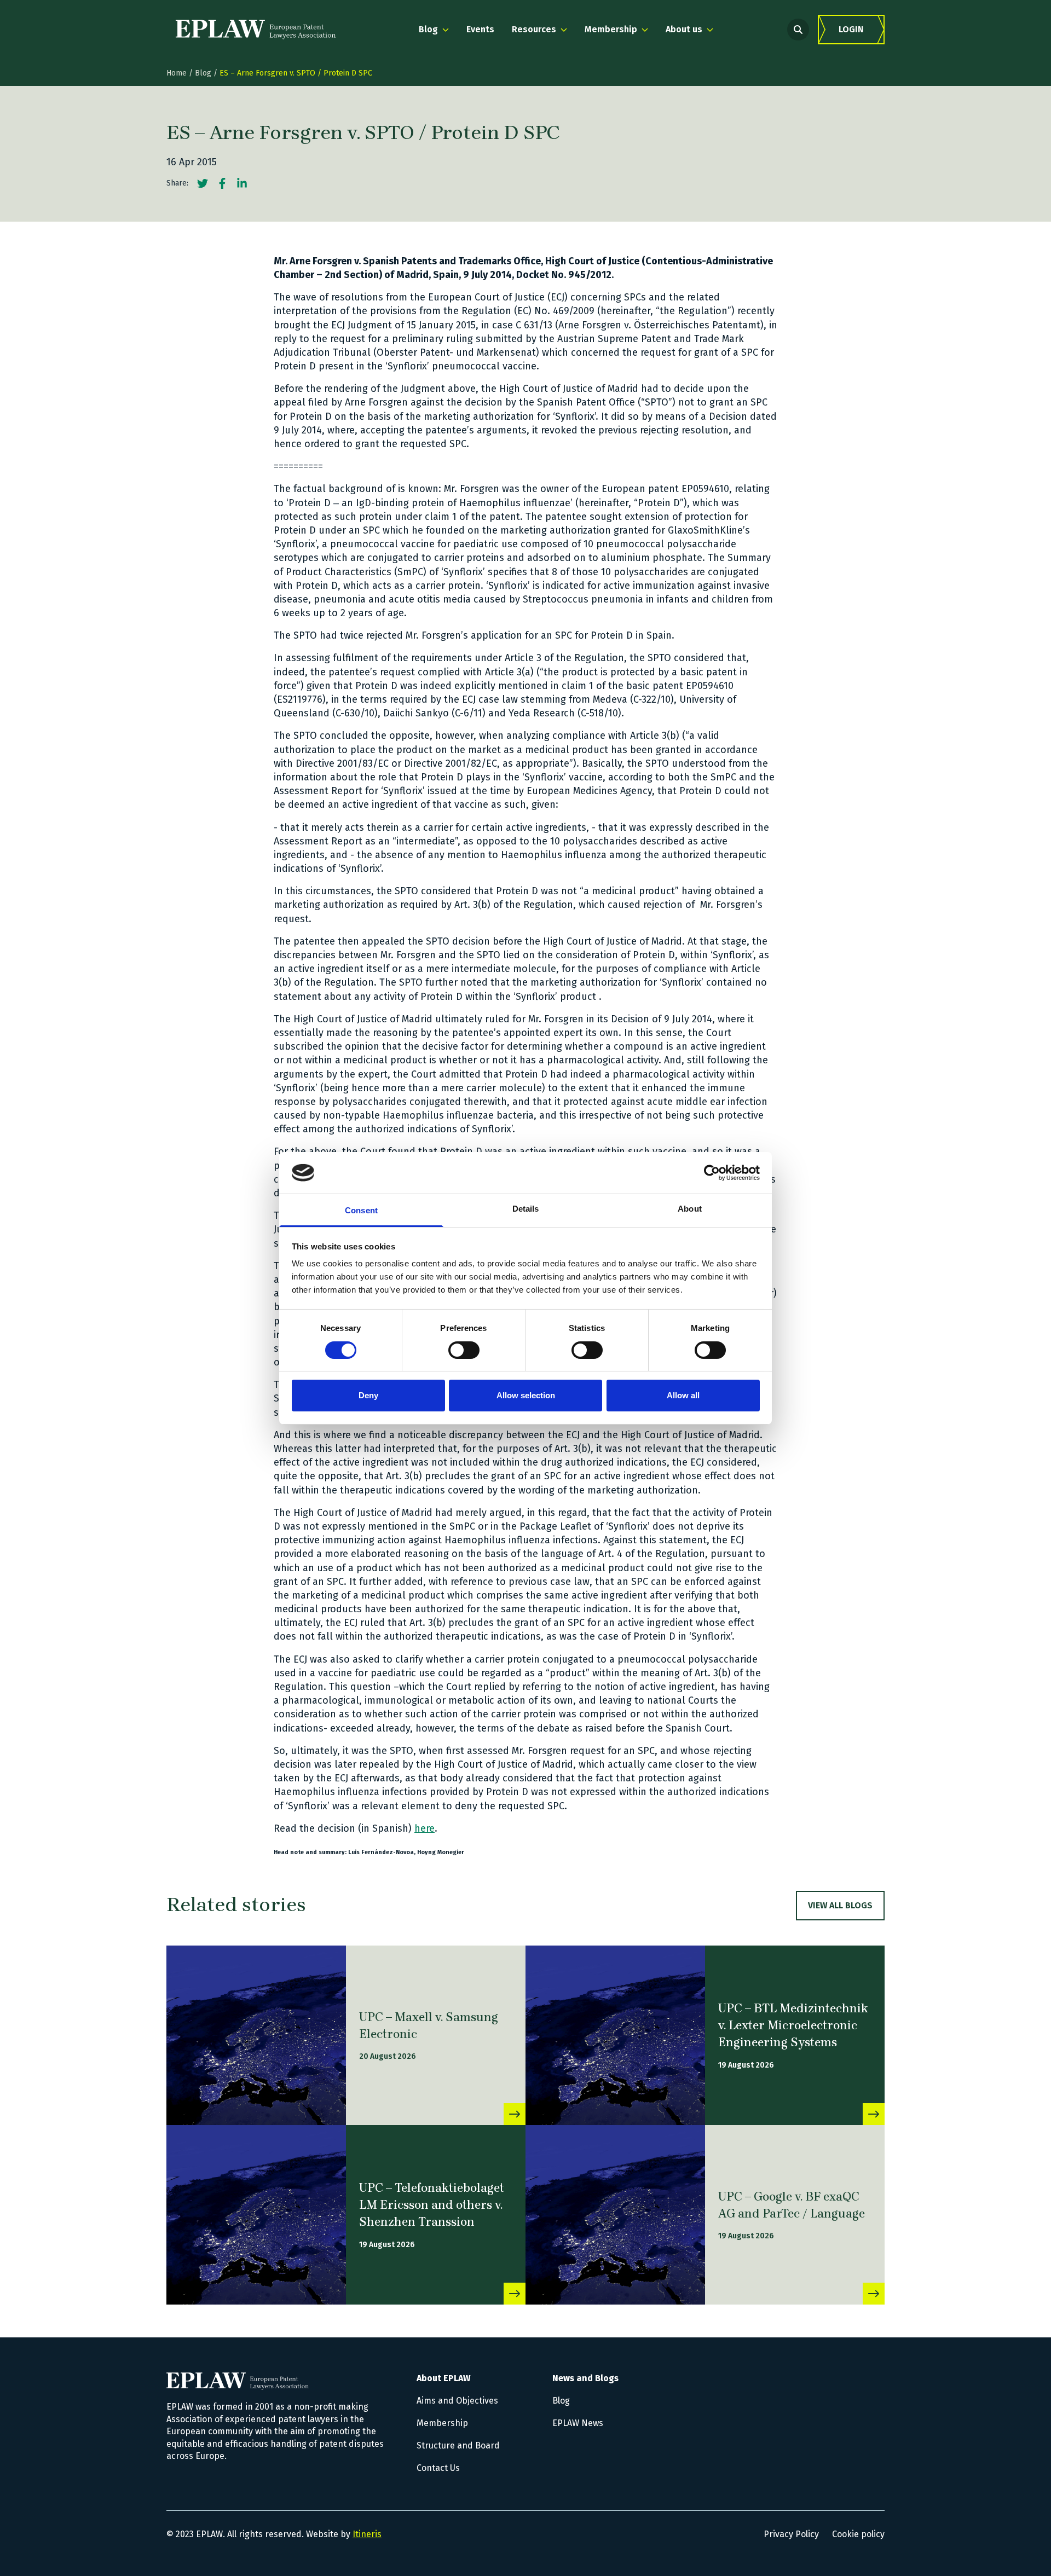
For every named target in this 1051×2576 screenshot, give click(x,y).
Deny (368, 1395)
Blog (203, 73)
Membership (442, 2423)
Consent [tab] (361, 1210)
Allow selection (526, 1395)
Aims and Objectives (457, 2401)
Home (177, 73)
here (425, 1828)
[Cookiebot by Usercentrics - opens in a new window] (712, 1173)
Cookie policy (858, 2534)
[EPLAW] (256, 30)
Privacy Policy (791, 2534)
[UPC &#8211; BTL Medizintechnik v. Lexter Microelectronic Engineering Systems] (615, 2035)
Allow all (683, 1395)
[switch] (464, 1350)
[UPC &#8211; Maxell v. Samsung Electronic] (256, 2035)
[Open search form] (798, 30)
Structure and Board (458, 2445)
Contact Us (438, 2468)
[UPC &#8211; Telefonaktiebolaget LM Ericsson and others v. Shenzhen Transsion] (256, 2215)
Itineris (367, 2534)
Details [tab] (526, 1209)
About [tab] (690, 1209)
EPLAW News (578, 2423)
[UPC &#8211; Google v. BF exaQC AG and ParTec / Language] (615, 2215)
